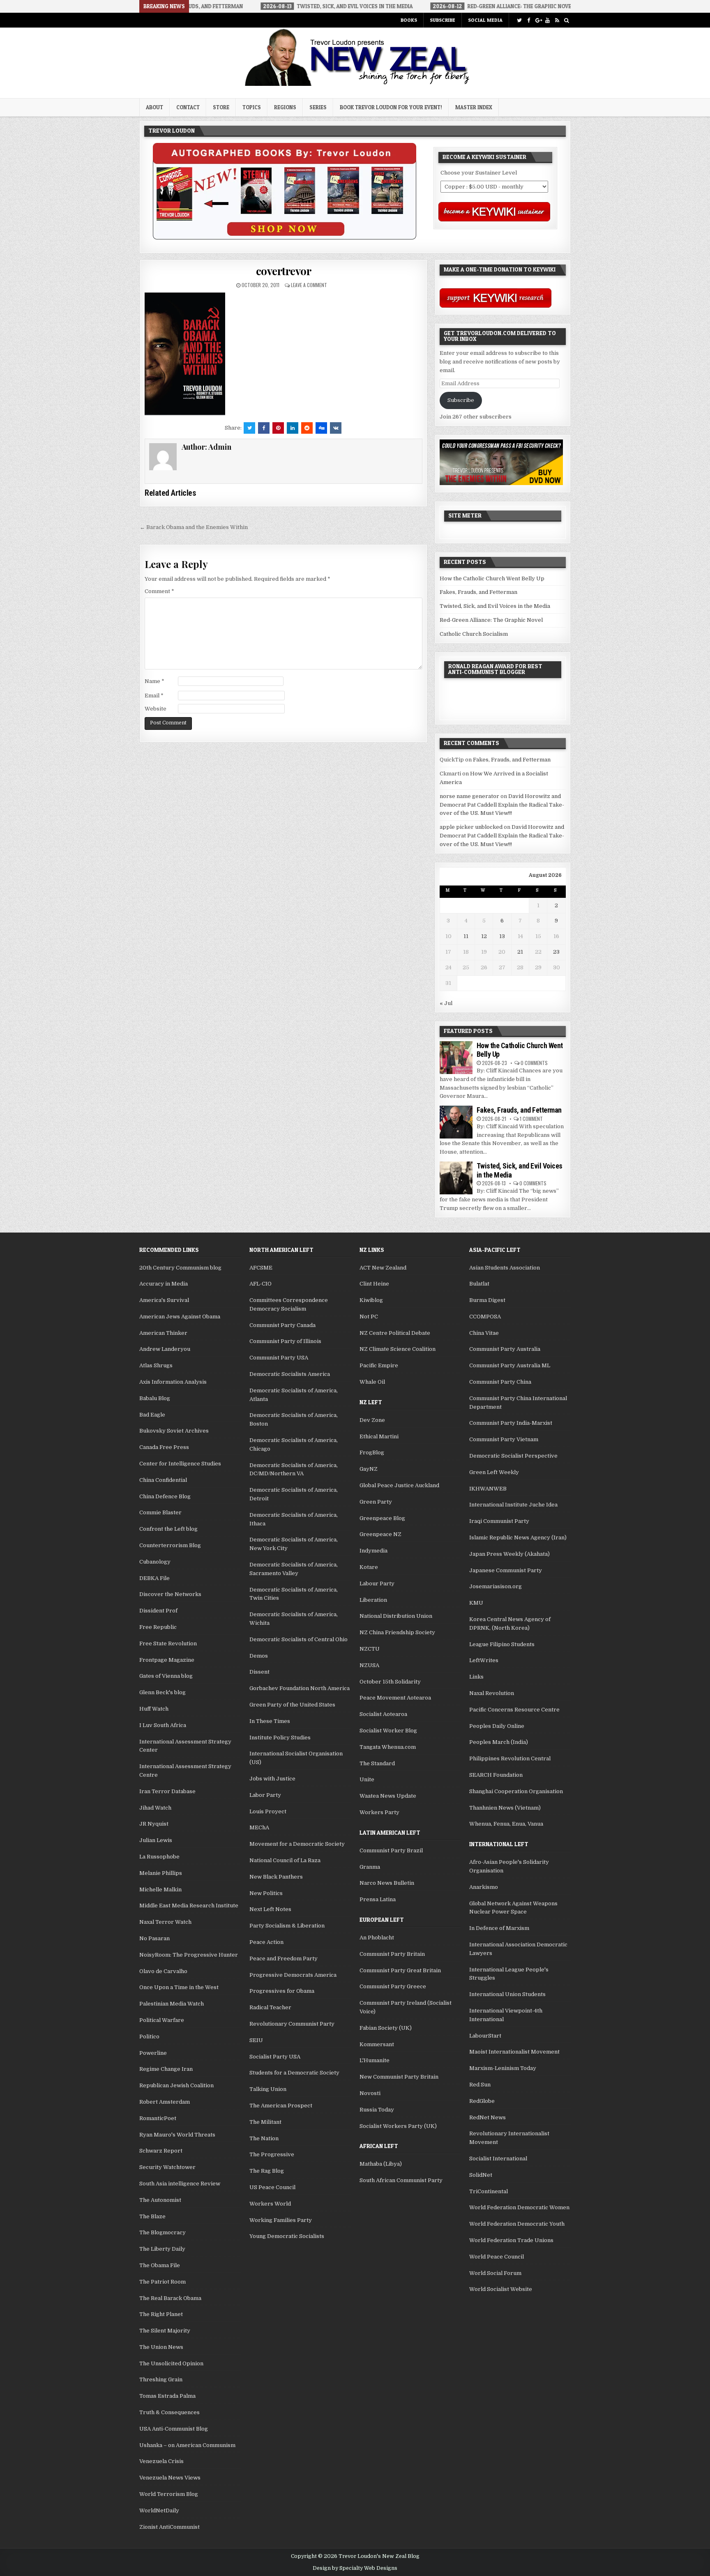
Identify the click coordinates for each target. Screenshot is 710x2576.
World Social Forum (495, 2273)
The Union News (161, 2347)
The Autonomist (160, 2200)
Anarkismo (484, 1887)
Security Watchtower (167, 2167)
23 (556, 952)
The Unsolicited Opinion (171, 2363)
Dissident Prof (158, 1611)
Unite (367, 1779)
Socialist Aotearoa (383, 1714)
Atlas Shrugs (156, 1365)
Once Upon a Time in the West (179, 1987)
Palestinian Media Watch (172, 2004)
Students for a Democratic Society (294, 2073)
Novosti (370, 2093)
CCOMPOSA (485, 1317)
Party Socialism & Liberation (287, 1926)
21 (520, 952)
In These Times (270, 1721)
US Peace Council (272, 2187)
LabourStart (485, 2036)
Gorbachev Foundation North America (300, 1688)
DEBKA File (154, 1578)
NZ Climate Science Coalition (398, 1349)
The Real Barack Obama (170, 2298)
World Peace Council (497, 2257)
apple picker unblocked (471, 827)
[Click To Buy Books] (285, 238)
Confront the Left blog (168, 1529)
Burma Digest (487, 1300)
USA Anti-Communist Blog (174, 2429)
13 (502, 936)
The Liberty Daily (162, 2249)
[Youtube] (547, 20)
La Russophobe (159, 1857)
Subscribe (443, 20)
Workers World (270, 2204)
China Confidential (163, 1480)
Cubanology (155, 1562)
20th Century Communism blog (180, 1268)
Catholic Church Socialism (474, 634)
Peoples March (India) (499, 1742)
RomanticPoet (158, 2118)
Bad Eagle (152, 1415)
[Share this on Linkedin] (293, 428)
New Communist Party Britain (399, 2077)
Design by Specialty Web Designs (355, 2568)
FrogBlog (372, 1452)
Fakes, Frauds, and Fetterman (478, 592)
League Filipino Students (502, 1644)
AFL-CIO (260, 1284)
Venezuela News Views (170, 2478)
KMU (476, 1603)
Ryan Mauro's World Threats (177, 2135)
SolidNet (481, 2175)
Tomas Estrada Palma (167, 2396)
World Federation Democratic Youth (517, 2224)
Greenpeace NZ (380, 1534)
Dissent (259, 1672)
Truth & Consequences (169, 2412)
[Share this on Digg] (321, 428)
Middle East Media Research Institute (189, 1906)
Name (154, 681)
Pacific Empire (379, 1365)
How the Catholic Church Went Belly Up (492, 578)
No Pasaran (154, 1938)
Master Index (474, 107)
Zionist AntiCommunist (169, 2527)
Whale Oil (372, 1382)
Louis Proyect (268, 1811)
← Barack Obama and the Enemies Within (194, 527)
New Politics (266, 1893)
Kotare (369, 1567)
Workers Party (379, 1812)
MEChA (259, 1827)
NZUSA (369, 1665)
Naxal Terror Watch (165, 1922)
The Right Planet (161, 2314)
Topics (252, 107)
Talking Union (268, 2089)
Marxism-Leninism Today (503, 2068)
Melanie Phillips (161, 1873)
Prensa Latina (378, 1899)
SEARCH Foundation (496, 1775)
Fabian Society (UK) (386, 2028)
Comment (159, 591)
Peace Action (266, 1942)
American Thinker (163, 1333)
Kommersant (377, 2044)
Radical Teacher (270, 2007)
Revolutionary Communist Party (292, 2024)
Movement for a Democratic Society (297, 1844)
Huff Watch (154, 1709)
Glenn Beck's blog (163, 1692)
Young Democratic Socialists (287, 2236)
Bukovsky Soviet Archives (174, 1431)
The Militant (265, 2122)
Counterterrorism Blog (170, 1545)
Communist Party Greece (393, 1986)
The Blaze (152, 2216)
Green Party (376, 1502)
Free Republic (158, 1627)
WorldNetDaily (159, 2510)
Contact (188, 107)
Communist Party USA (279, 1358)
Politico (149, 2037)
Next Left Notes (270, 1909)
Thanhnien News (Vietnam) (505, 1808)
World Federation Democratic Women (519, 2207)
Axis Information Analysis (173, 1382)
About (154, 107)
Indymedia (373, 1551)
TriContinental (489, 2191)
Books (409, 20)
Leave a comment (309, 285)
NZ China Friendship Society (397, 1632)
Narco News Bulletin (387, 1883)
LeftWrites (484, 1660)
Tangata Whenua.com (388, 1747)
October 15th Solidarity (390, 1682)
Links (476, 1677)
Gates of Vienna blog (166, 1676)
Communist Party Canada (282, 1325)
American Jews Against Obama (180, 1317)
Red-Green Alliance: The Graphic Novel (491, 620)
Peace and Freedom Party (284, 1958)
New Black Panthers (276, 1877)
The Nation (264, 2138)
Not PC (369, 1317)
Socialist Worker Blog (388, 1731)
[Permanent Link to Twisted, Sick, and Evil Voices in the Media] (456, 1178)
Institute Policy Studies (280, 1738)
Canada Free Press (164, 1447)
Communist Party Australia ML (510, 1365)
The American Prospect (281, 2106)
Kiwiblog (371, 1300)
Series (318, 107)
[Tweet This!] (249, 428)
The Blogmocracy (163, 2232)
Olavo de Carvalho (163, 1971)
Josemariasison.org (496, 1586)
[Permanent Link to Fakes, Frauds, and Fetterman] (456, 1122)
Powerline (153, 2053)
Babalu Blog (155, 1398)
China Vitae (484, 1333)
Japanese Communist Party (506, 1570)
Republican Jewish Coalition (176, 2085)
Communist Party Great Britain (400, 1970)
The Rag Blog (267, 2171)
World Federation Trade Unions (511, 2240)
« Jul (446, 1003)
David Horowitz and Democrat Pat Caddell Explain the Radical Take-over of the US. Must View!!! (502, 805)
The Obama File (160, 2265)
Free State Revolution (168, 1643)
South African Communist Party (401, 2180)
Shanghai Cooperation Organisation (516, 1791)
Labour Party (377, 1584)
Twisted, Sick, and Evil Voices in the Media (495, 606)
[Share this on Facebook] (264, 428)
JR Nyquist (154, 1824)
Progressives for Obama (282, 1991)
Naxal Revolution (492, 1693)
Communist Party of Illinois (285, 1341)
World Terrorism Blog (169, 2494)
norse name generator (469, 796)
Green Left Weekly (494, 1472)
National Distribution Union (396, 1616)
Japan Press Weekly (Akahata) (509, 1554)
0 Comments (534, 1063)
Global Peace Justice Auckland (399, 1485)
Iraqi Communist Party (499, 1521)
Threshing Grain (161, 2379)
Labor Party (265, 1795)
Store (221, 107)
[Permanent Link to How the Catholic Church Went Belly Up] (456, 1058)
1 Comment (531, 1119)
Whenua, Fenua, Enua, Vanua (506, 1824)
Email (154, 696)
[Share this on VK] (336, 428)
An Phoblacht (377, 1938)
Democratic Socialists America (290, 1374)
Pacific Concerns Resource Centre (514, 1710)
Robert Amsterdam (165, 2102)
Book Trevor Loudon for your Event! (391, 107)
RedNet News (488, 2117)
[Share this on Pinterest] (278, 428)
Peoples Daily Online (497, 1726)
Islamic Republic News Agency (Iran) (518, 1538)
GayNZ (369, 1469)
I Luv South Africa (163, 1725)
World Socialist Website (501, 2289)
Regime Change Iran (166, 2069)
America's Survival (164, 1300)
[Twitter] (519, 20)
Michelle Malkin (160, 1889)
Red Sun (480, 2085)
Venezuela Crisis (161, 2461)
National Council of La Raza (285, 1860)
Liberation (373, 1600)
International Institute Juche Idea (513, 1505)
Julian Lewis (156, 1840)
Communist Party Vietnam (504, 1439)
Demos (259, 1656)
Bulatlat (479, 1284)
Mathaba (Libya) (381, 2164)
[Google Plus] (538, 20)
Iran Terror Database (167, 1791)
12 (484, 936)
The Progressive (272, 2154)
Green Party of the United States (292, 1705)
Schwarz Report (161, 2151)
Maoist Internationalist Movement (514, 2052)
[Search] (566, 20)
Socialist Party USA (275, 2057)
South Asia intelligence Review (180, 2184)
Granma (370, 1867)
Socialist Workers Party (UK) (398, 2126)
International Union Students (507, 1994)
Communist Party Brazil (391, 1850)
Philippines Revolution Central (510, 1758)
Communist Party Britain (392, 1954)
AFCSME (261, 1268)
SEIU (256, 2040)
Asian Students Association (505, 1268)
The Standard (377, 1763)
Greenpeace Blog (382, 1518)
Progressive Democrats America (293, 1975)
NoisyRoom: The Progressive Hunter (189, 1955)
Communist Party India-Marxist (511, 1423)
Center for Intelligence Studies (180, 1464)
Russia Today (377, 2110)
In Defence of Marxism (499, 1928)
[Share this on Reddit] (307, 428)
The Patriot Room (163, 2282)
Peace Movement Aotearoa (395, 1698)
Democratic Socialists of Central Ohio (299, 1639)
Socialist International (498, 2159)
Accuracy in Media (164, 1284)
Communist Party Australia (505, 1349)
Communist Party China (500, 1382)
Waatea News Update (388, 1796)
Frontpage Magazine (167, 1660)
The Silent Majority (165, 2331)
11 (466, 936)
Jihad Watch (155, 1808)
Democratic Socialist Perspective (513, 1456)
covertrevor (284, 271)
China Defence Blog (165, 1496)
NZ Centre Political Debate (395, 1333)
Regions (285, 107)
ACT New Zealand (383, 1268)
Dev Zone (372, 1420)
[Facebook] (529, 20)
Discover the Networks (170, 1594)
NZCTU (370, 1649)
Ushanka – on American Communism (187, 2445)
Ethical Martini (379, 1436)
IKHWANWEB (488, 1489)
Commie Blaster (160, 1512)
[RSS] (557, 20)
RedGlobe (482, 2101)
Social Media (485, 20)
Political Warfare (162, 2020)
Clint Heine (374, 1284)
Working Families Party (281, 2220)
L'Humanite (375, 2060)
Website (156, 709)
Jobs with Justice (272, 1779)
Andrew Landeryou (165, 1349)
